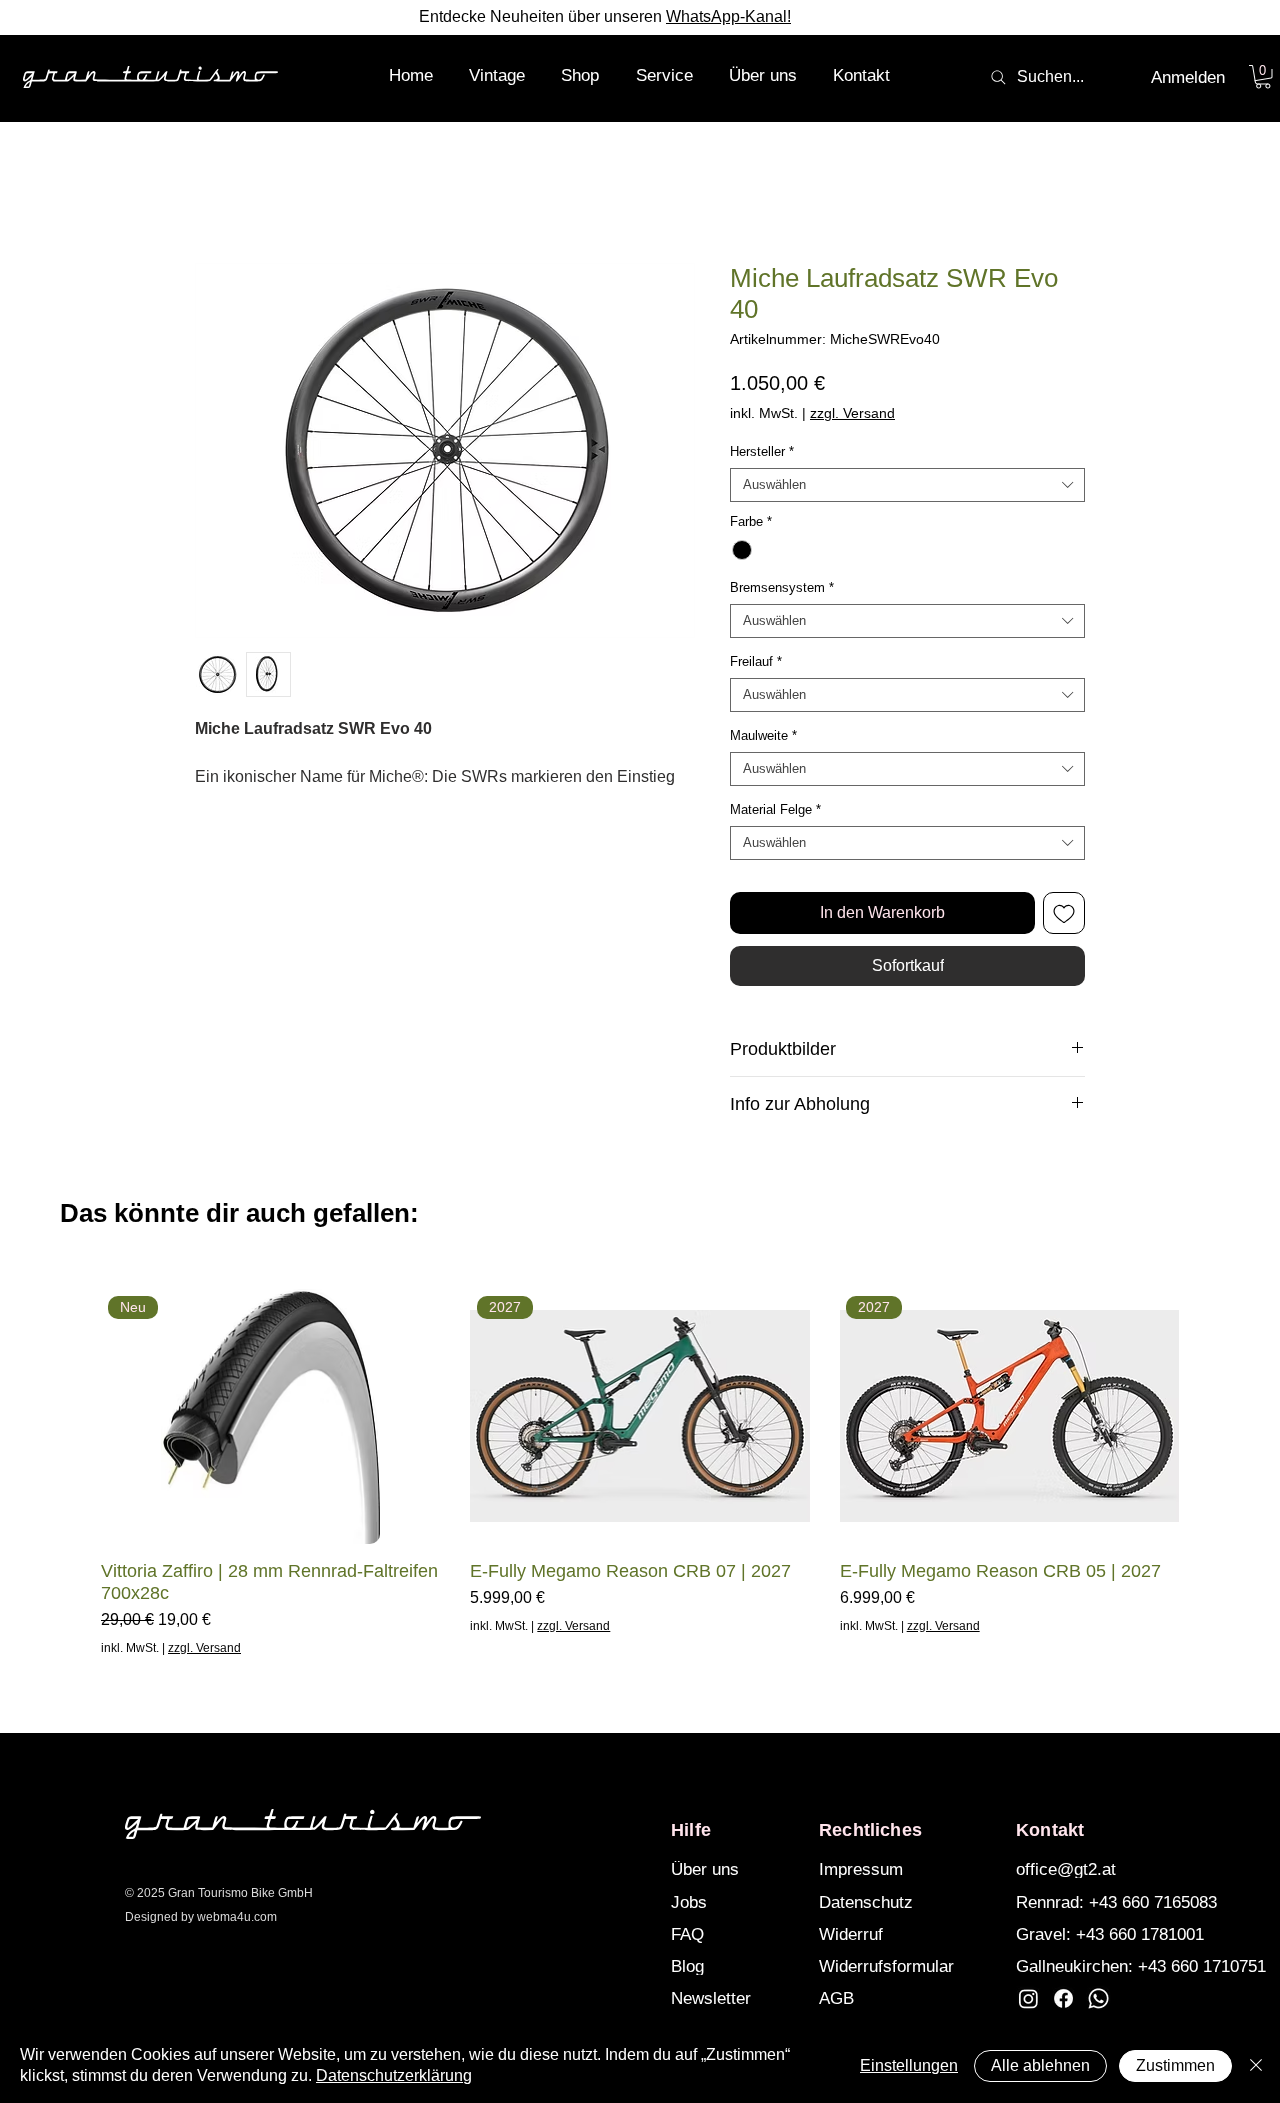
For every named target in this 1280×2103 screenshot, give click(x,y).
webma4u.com (237, 1917)
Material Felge (775, 809)
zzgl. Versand (852, 413)
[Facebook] (1063, 1998)
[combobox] (907, 485)
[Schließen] (1256, 2066)
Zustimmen (1175, 2065)
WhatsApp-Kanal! (728, 16)
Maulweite (763, 735)
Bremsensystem (782, 587)
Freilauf (756, 661)
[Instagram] (1028, 1998)
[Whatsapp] (1098, 1998)
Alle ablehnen (1040, 2065)
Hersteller (762, 451)
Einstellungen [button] (909, 2065)
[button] (580, 76)
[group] (640, 1472)
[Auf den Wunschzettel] (1064, 913)
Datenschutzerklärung (394, 2075)
